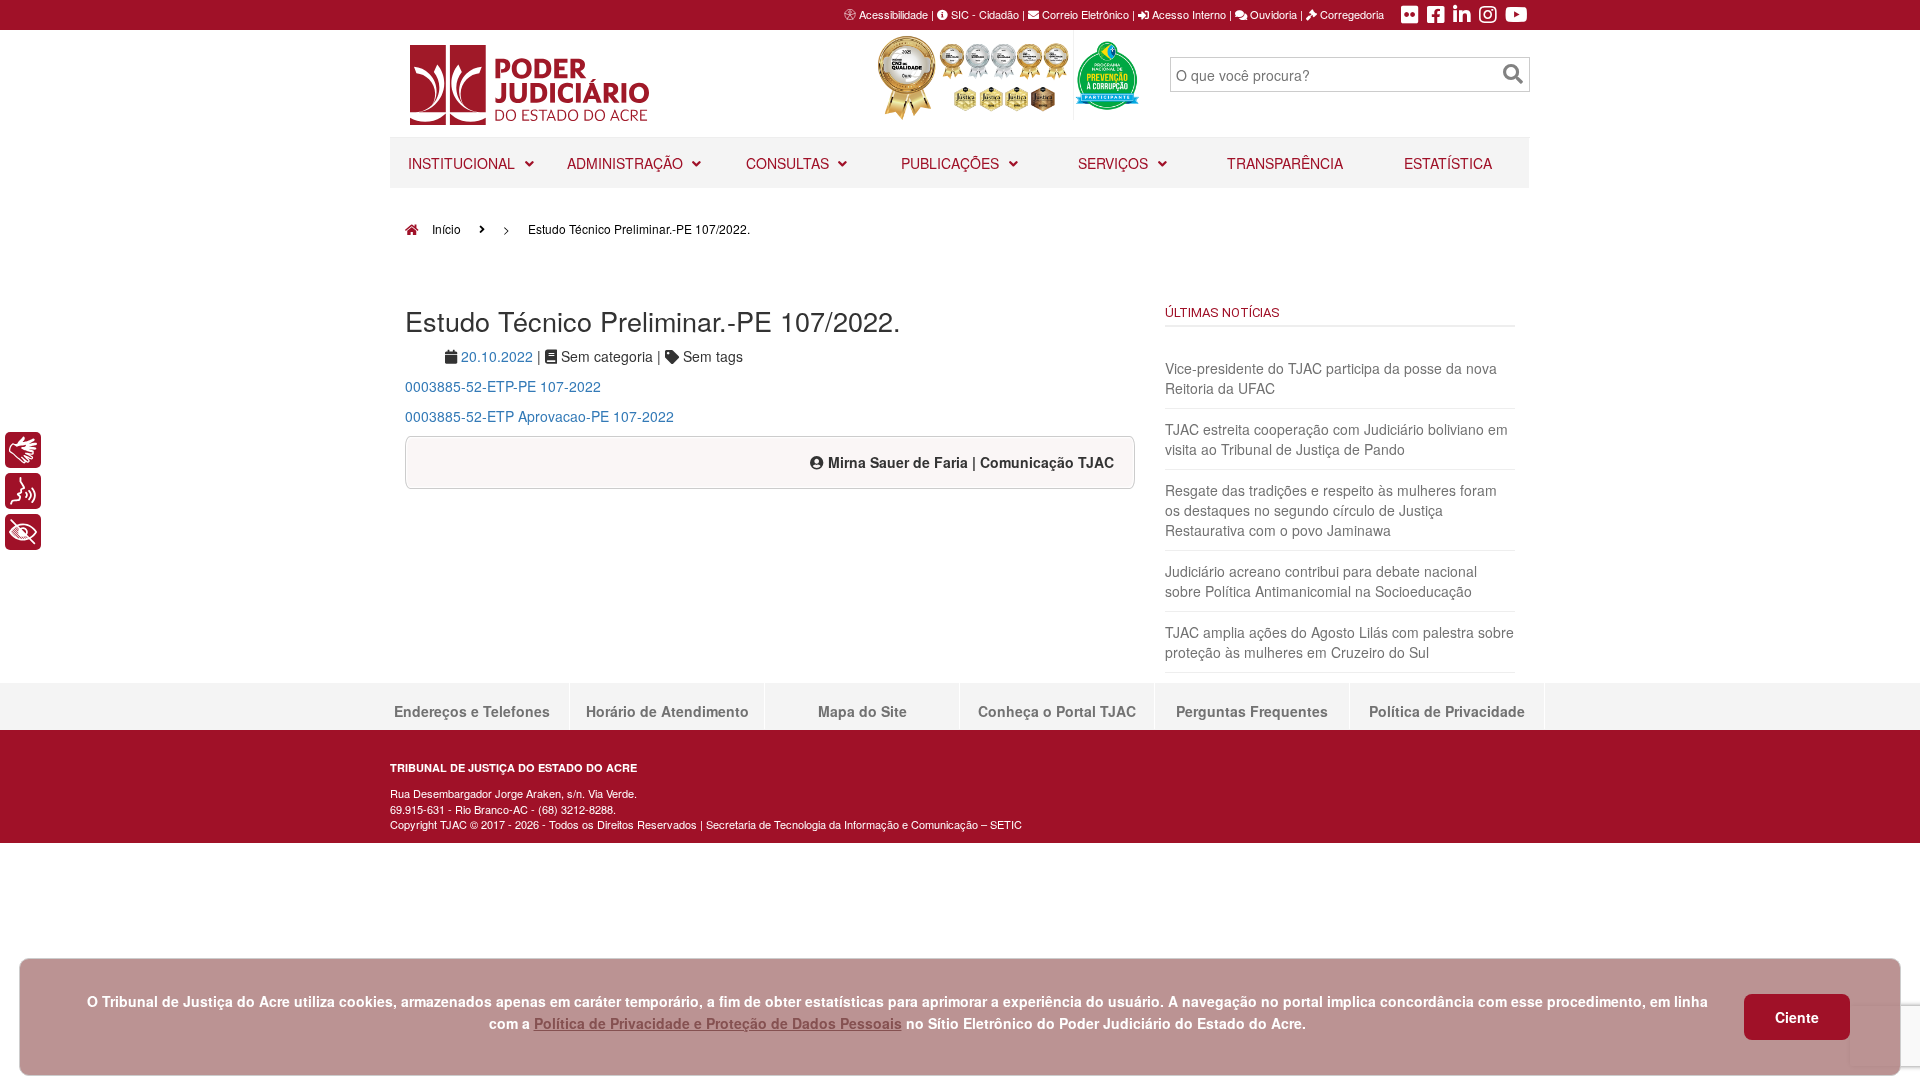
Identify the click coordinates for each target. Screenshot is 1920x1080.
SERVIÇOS (1115, 163)
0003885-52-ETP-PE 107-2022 (503, 386)
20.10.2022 (497, 356)
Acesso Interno (1187, 14)
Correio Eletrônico (1084, 14)
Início (445, 228)
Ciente (1797, 1017)
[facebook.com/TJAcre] (1436, 16)
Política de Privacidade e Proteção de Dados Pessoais (718, 1023)
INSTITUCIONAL (463, 163)
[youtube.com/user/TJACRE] (1516, 16)
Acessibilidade (893, 14)
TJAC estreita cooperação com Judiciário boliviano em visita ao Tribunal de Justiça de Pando (1336, 439)
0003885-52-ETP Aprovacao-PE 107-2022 (539, 416)
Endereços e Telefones (472, 711)
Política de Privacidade (1447, 711)
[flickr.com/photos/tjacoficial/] (1410, 16)
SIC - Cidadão (983, 14)
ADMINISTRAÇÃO (627, 163)
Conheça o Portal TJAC (1057, 711)
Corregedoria (1350, 14)
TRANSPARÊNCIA (1285, 163)
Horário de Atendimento (667, 711)
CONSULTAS (789, 163)
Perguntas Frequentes (1252, 711)
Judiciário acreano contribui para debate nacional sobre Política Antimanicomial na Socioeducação (1321, 581)
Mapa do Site (862, 711)
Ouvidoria (1272, 14)
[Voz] (23, 491)
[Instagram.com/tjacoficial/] (1488, 16)
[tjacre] (1462, 16)
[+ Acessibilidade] (23, 532)
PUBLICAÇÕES (952, 163)
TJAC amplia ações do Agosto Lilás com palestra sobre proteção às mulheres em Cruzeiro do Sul (1339, 642)
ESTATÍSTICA (1448, 163)
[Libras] (23, 450)
